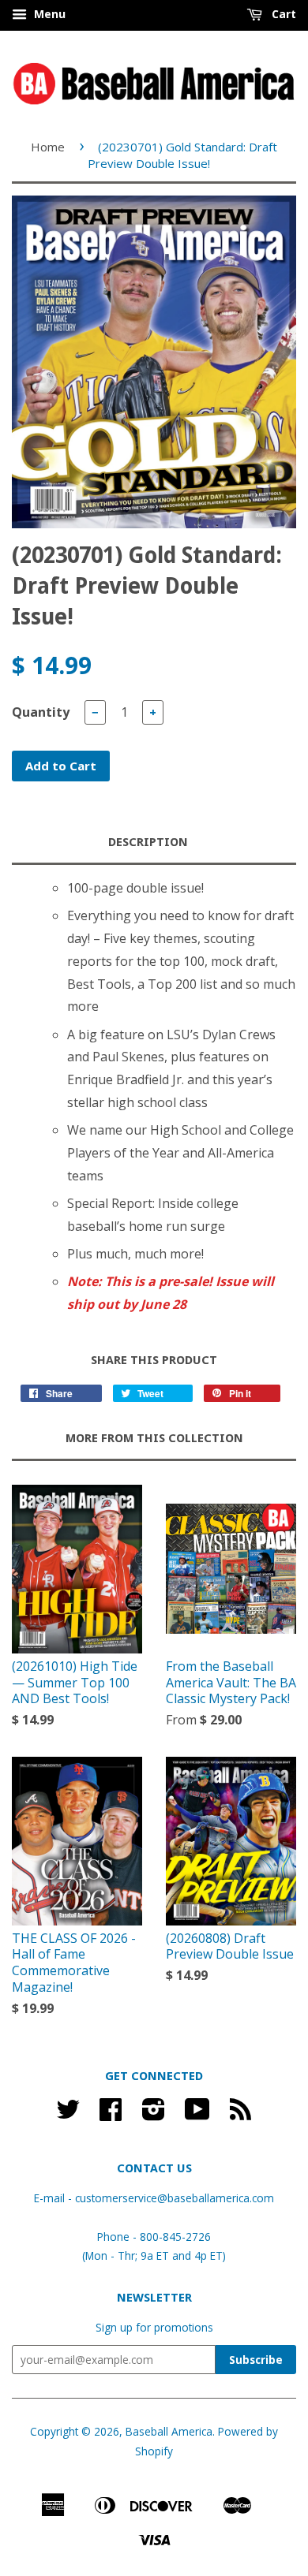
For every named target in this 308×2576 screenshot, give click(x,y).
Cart (282, 14)
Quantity (41, 712)
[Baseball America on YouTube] (197, 2114)
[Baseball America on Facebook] (111, 2114)
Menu (48, 14)
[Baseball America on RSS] (240, 2114)
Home (48, 147)
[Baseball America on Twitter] (68, 2114)
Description (148, 842)
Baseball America (169, 2431)
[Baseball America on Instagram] (154, 2114)
